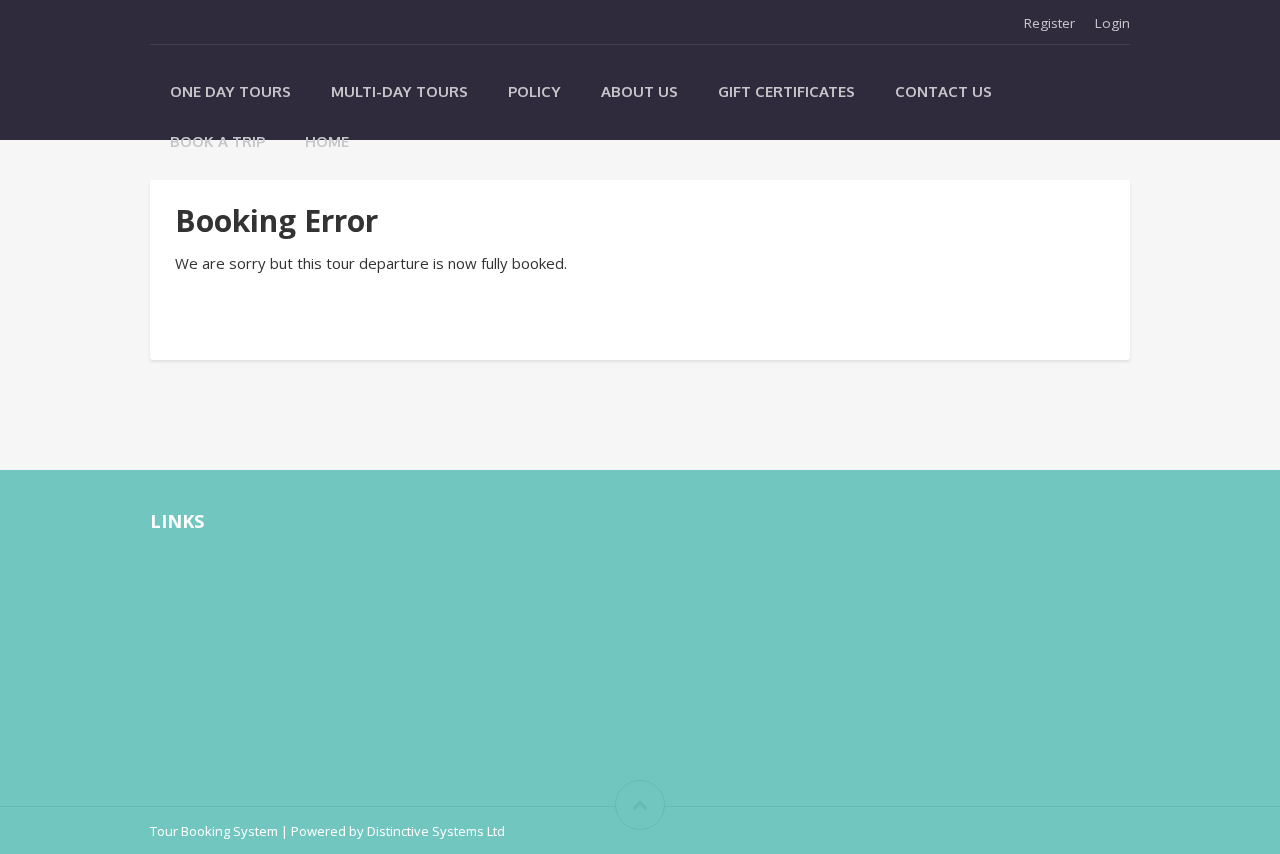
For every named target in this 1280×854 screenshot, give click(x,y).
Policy (534, 91)
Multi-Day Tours (399, 91)
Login (1112, 23)
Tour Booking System (214, 831)
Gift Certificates (786, 91)
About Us (639, 91)
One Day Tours (230, 91)
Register (1049, 23)
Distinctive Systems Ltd (436, 831)
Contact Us (943, 91)
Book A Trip (217, 141)
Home (327, 141)
